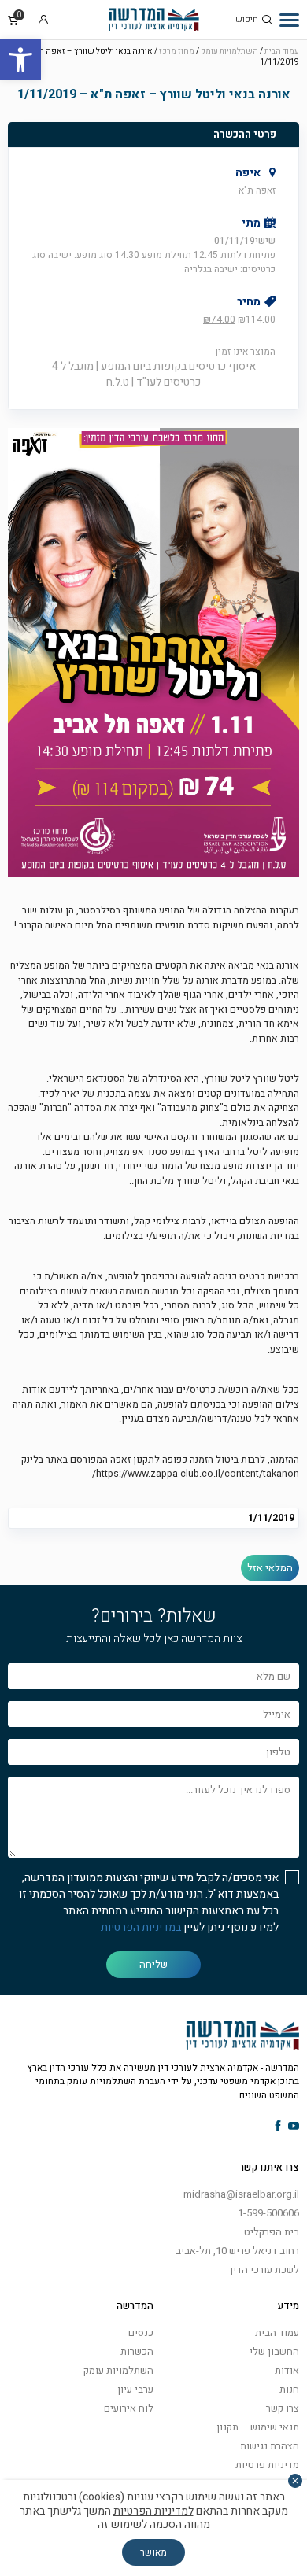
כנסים (141, 2332)
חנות (289, 2389)
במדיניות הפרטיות (141, 1927)
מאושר (153, 2552)
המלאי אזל (270, 1568)
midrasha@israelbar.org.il (241, 2194)
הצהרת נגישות (270, 2446)
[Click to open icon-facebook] (278, 2127)
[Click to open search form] (267, 20)
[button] (20, 60)
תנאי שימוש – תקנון (258, 2427)
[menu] (289, 20)
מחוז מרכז (177, 51)
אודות (287, 2370)
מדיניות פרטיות (267, 2465)
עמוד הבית (282, 51)
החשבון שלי (274, 2351)
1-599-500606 (268, 2213)
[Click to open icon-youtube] (294, 2127)
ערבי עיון (135, 2389)
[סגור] (295, 2481)
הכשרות (137, 2351)
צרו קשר (283, 2408)
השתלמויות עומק (229, 51)
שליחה (153, 1964)
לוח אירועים (129, 2408)
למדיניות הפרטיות (153, 2511)
